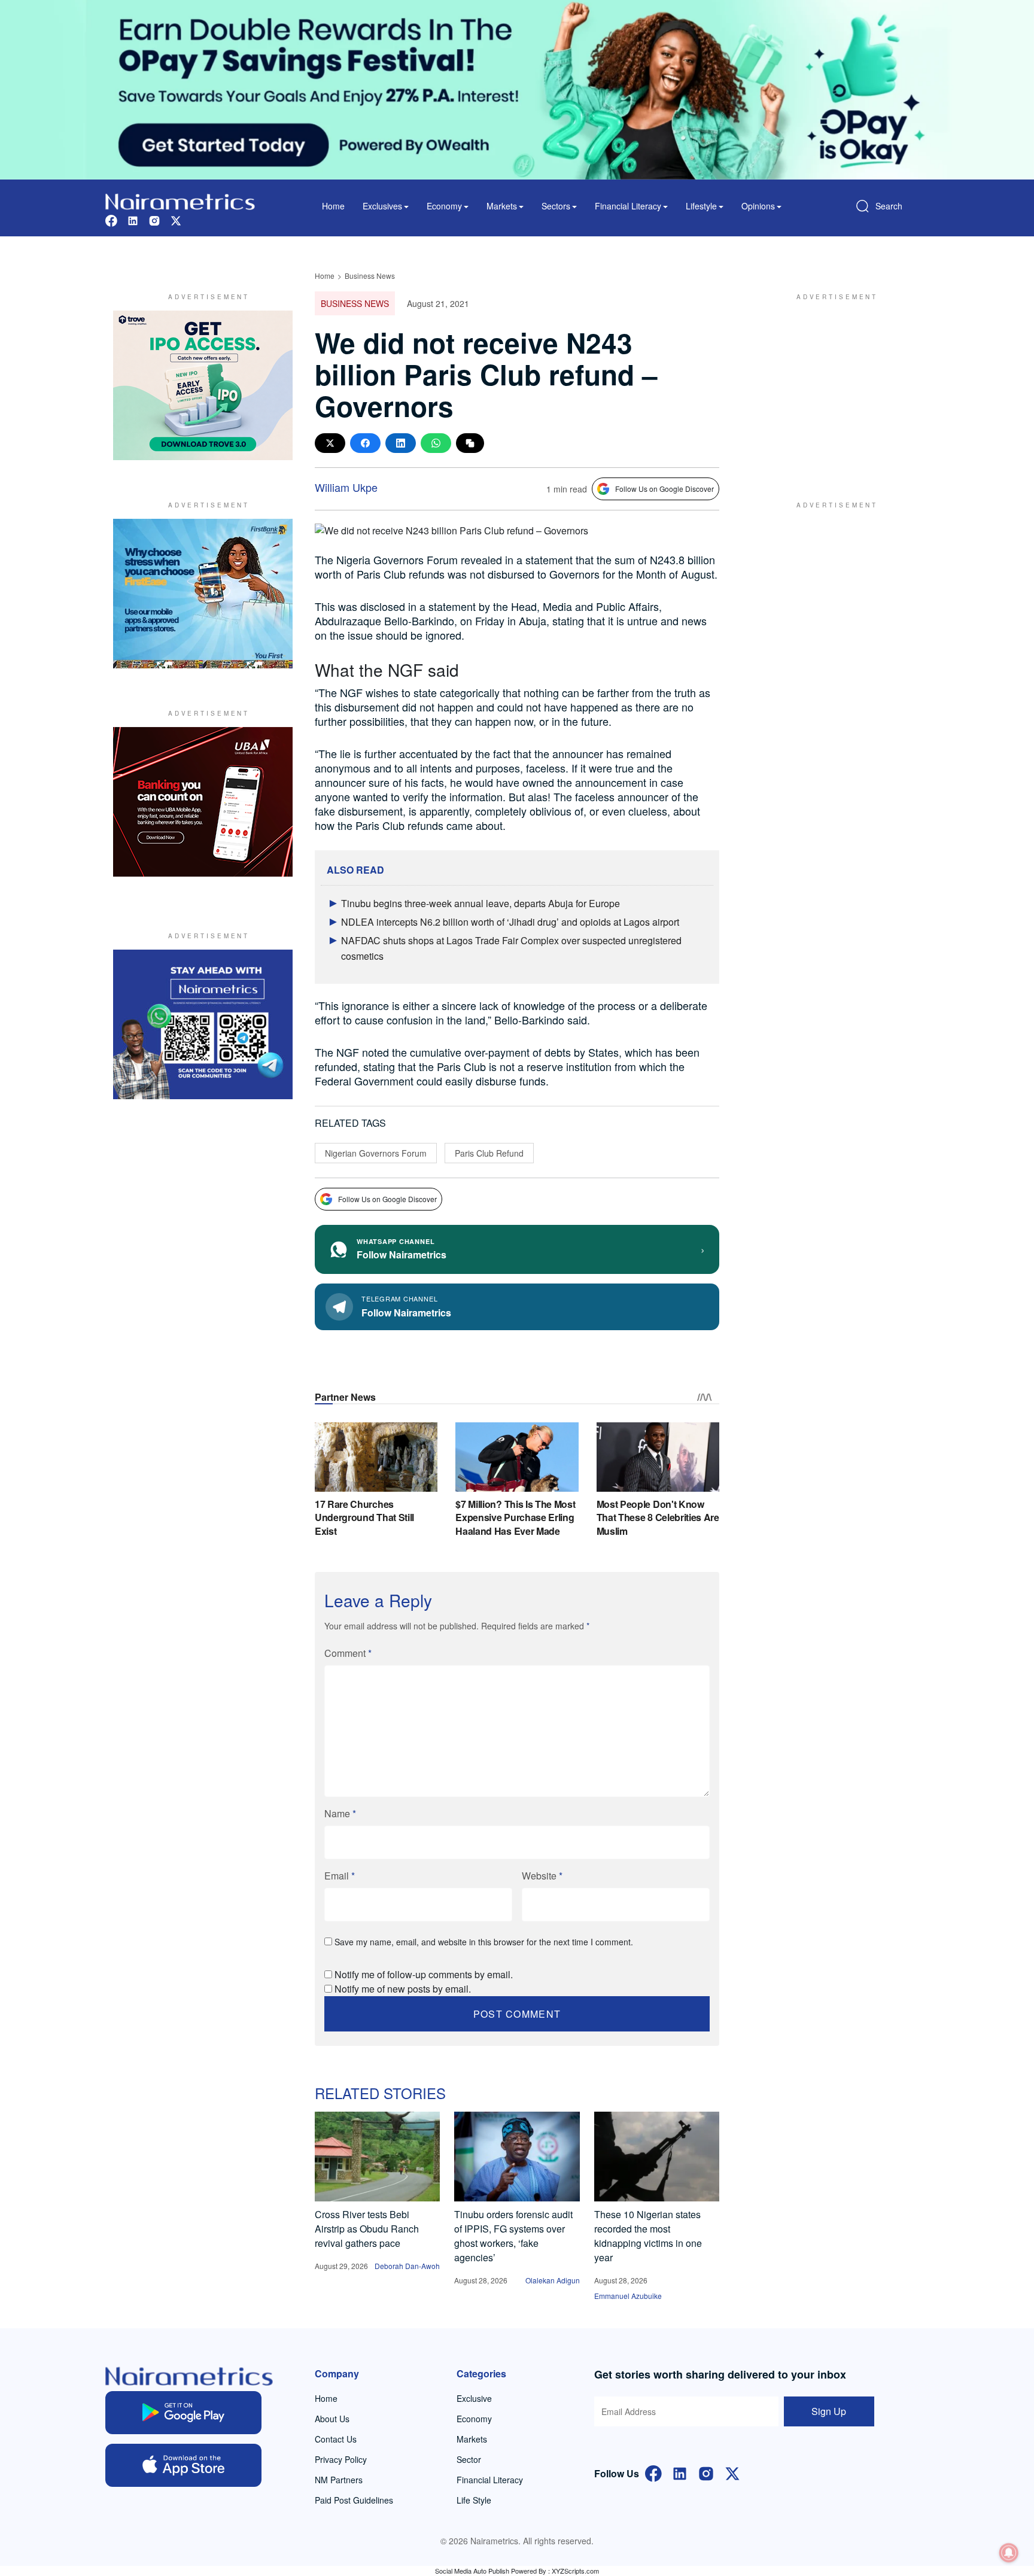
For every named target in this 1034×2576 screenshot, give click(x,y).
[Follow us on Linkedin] (133, 219)
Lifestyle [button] (701, 206)
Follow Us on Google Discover (665, 489)
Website (542, 1876)
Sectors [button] (556, 206)
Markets (472, 2439)
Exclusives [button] (382, 206)
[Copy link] (470, 443)
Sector (469, 2459)
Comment (348, 1653)
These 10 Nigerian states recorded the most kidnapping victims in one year (648, 2236)
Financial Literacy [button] (628, 206)
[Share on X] (330, 443)
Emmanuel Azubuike (628, 2296)
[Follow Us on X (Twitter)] (732, 2472)
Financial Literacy (490, 2480)
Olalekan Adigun (553, 2280)
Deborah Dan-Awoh (407, 2266)
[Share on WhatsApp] (436, 443)
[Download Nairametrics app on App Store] (183, 2465)
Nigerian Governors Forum (376, 1153)
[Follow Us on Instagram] (706, 2472)
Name (340, 1813)
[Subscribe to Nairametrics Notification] (1009, 2553)
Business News (370, 276)
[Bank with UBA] (203, 802)
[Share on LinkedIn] (401, 443)
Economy (474, 2419)
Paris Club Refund (489, 1153)
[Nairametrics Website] (180, 200)
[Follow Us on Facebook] (653, 2472)
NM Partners (339, 2480)
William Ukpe (346, 487)
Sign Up (829, 2411)
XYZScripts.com (575, 2571)
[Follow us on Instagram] (154, 219)
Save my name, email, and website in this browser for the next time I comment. (484, 1942)
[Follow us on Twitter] (176, 219)
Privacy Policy (341, 2459)
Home (333, 206)
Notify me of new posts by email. (403, 1989)
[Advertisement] (831, 385)
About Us (332, 2419)
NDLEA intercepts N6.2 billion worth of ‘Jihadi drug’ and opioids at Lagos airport (510, 922)
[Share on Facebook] (365, 443)
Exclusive (474, 2398)
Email (340, 1876)
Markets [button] (502, 206)
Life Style (474, 2500)
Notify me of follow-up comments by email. (424, 1974)
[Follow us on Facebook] (111, 219)
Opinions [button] (758, 206)
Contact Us (336, 2439)
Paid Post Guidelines (354, 2500)
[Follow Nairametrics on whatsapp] (203, 1024)
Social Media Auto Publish (472, 2571)
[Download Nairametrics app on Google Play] (183, 2413)
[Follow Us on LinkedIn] (680, 2472)
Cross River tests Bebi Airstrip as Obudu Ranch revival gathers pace (367, 2229)
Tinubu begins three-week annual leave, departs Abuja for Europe (480, 903)
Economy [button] (444, 206)
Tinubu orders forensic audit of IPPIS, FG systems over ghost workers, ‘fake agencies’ (513, 2236)
